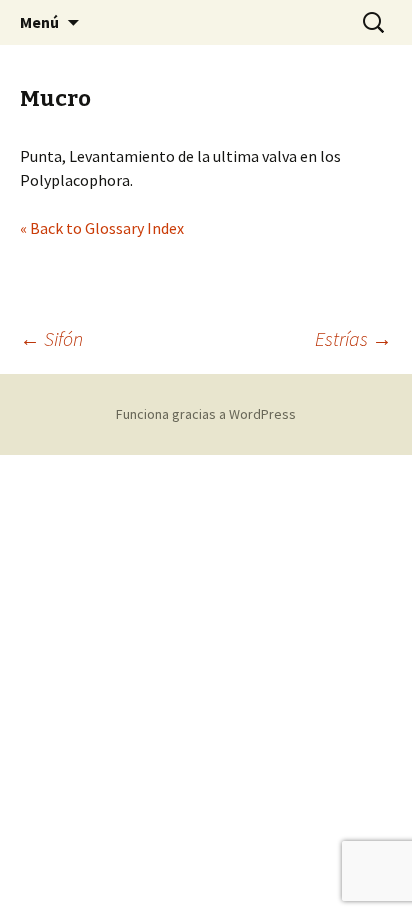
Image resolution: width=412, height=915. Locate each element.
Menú (39, 22)
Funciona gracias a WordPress (206, 414)
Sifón (51, 338)
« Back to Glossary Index (102, 228)
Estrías (353, 338)
